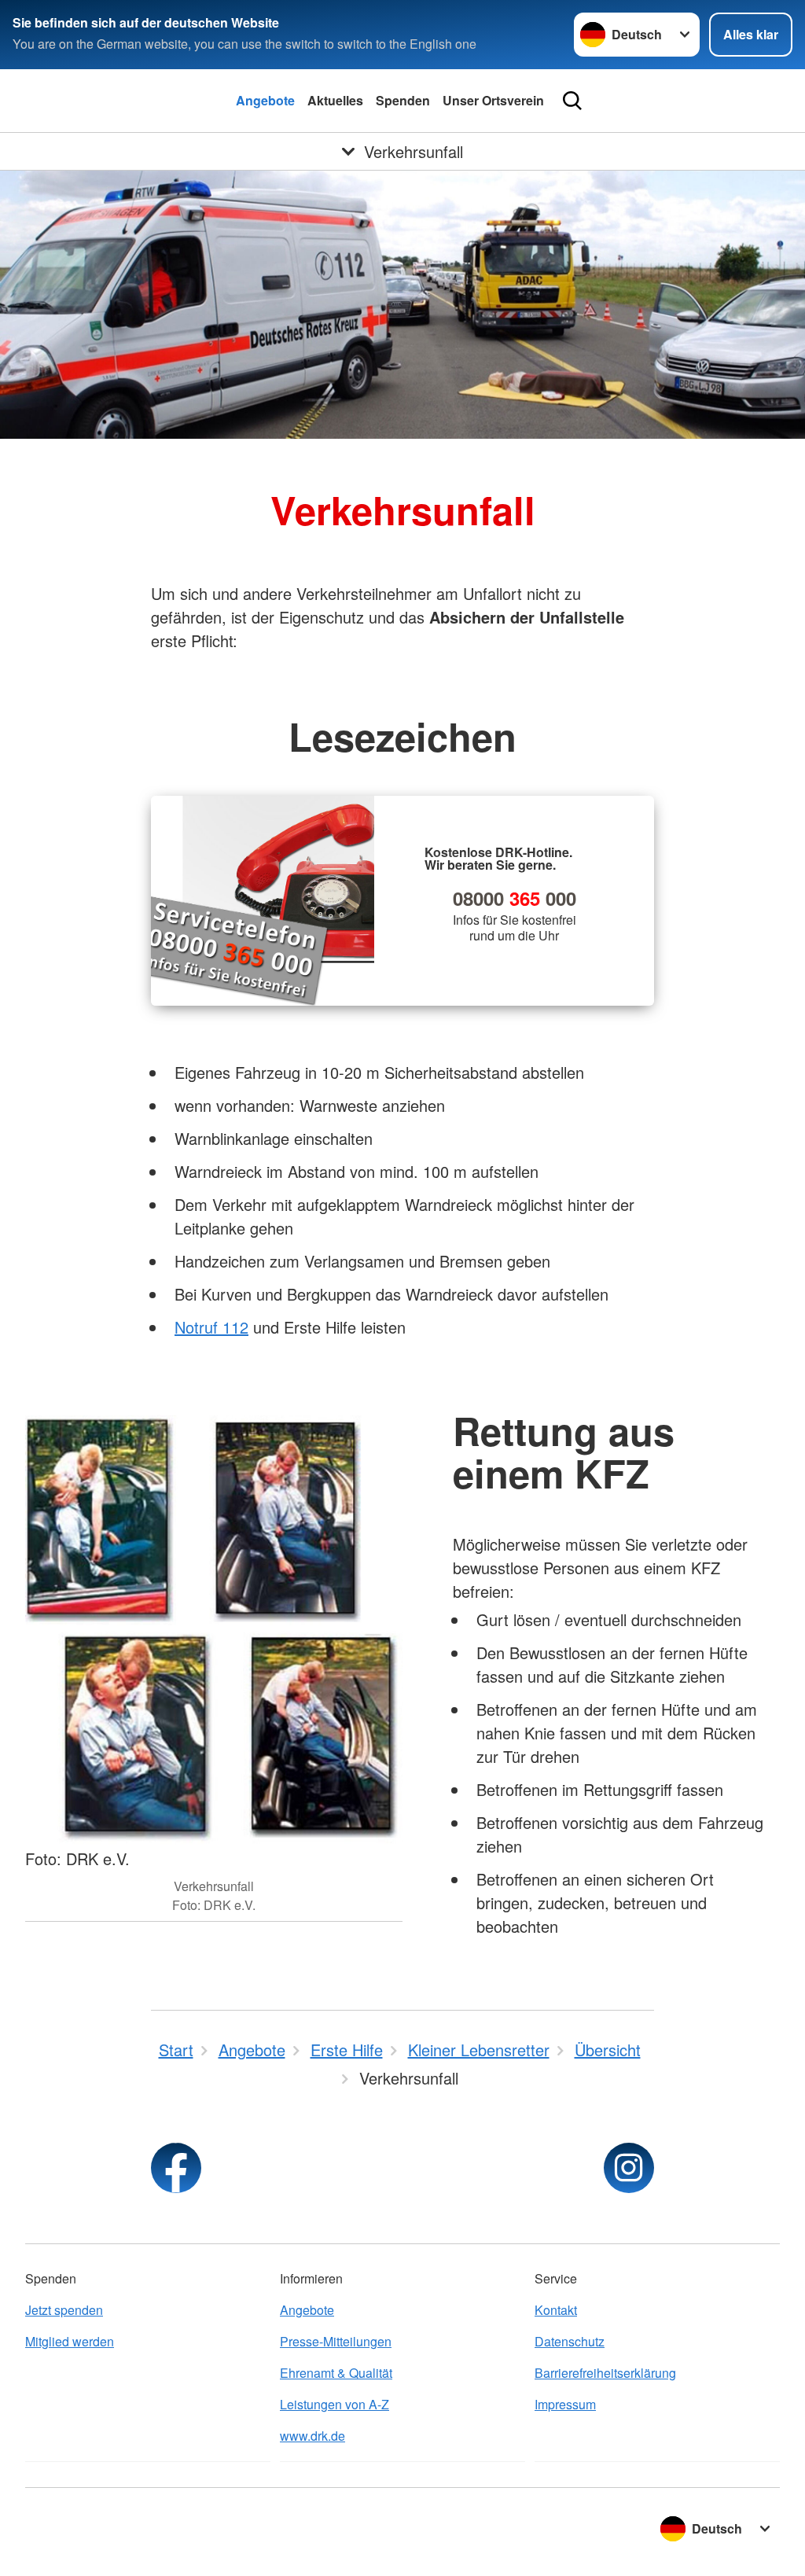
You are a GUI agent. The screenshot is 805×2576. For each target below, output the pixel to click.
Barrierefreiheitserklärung (605, 2373)
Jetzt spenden (64, 2310)
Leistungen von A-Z (334, 2404)
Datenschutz (570, 2341)
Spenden (403, 100)
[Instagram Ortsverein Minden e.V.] (629, 2168)
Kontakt (556, 2310)
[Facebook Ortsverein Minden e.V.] (176, 2168)
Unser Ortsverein (493, 100)
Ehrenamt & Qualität (336, 2373)
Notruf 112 (211, 1327)
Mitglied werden (70, 2341)
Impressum (565, 2404)
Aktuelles (335, 100)
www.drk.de (312, 2436)
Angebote (265, 100)
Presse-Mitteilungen (336, 2341)
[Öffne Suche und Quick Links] (572, 101)
